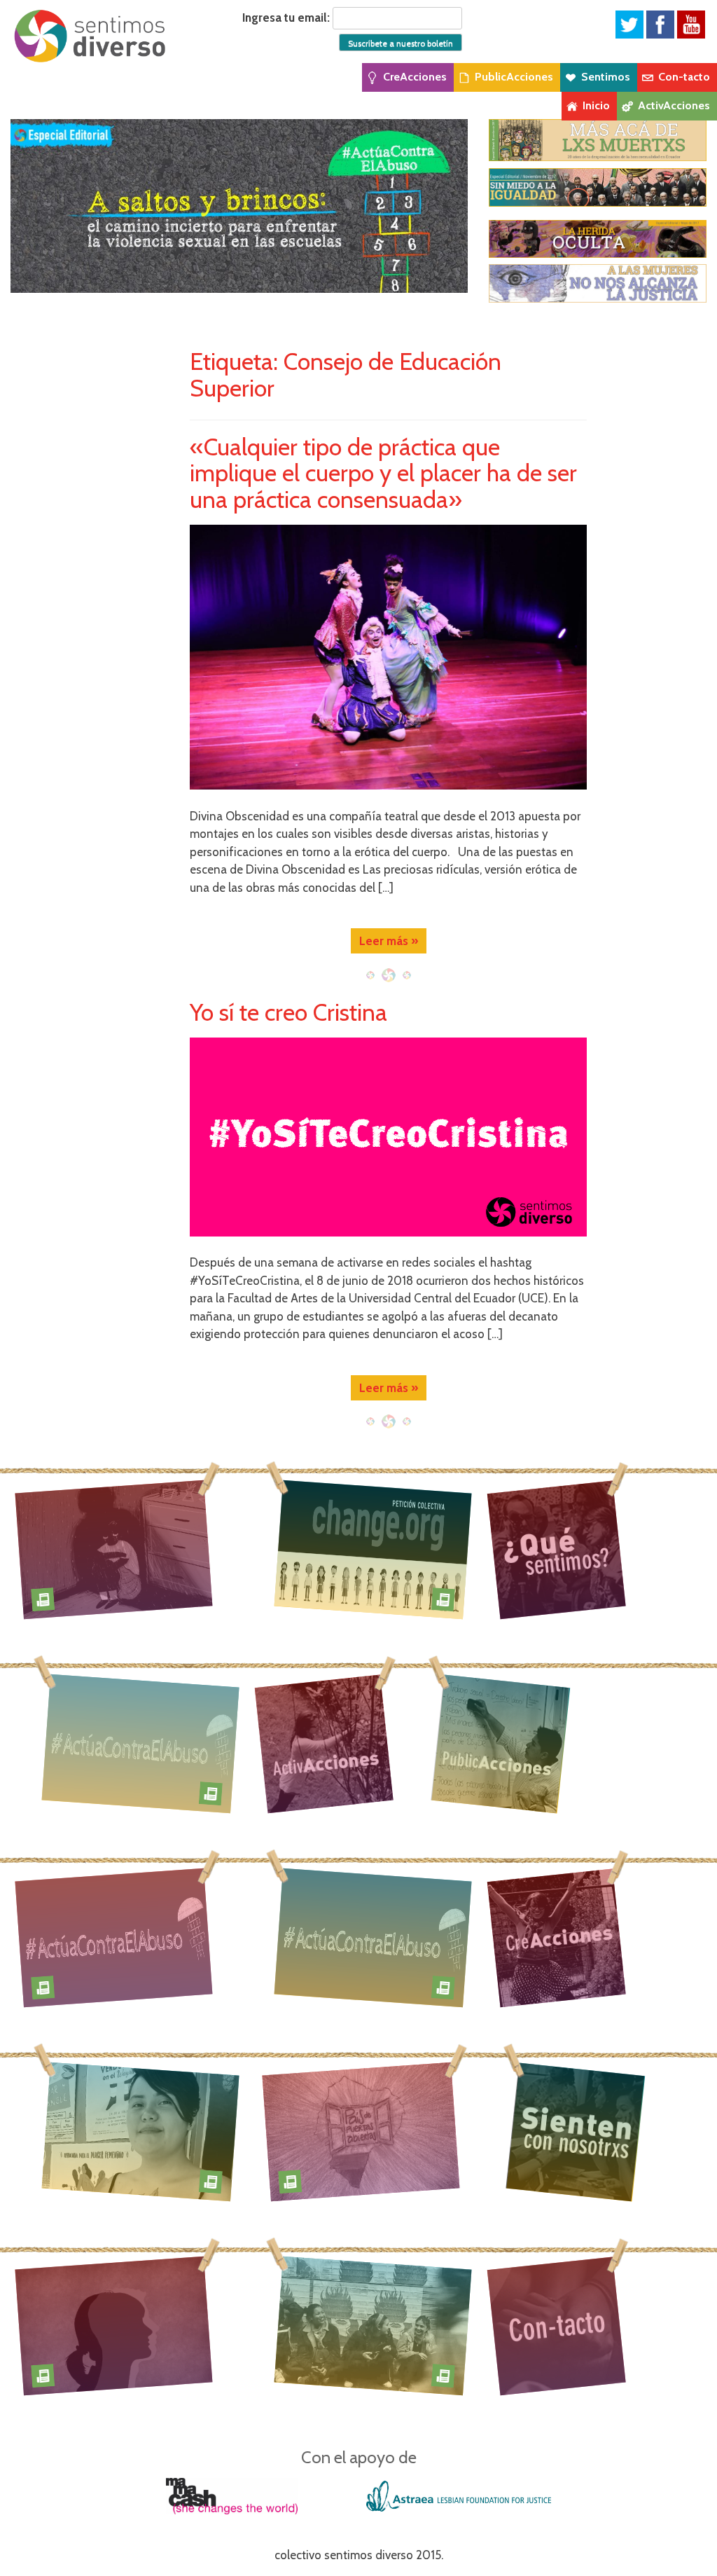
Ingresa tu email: (286, 18)
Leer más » (389, 941)
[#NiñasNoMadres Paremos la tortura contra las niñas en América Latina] (114, 1549)
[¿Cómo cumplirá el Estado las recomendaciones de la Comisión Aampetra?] (374, 1549)
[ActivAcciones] (324, 1743)
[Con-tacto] (556, 2326)
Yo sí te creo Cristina (288, 1012)
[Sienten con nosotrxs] (579, 2132)
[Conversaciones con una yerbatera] (141, 2131)
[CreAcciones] (556, 1937)
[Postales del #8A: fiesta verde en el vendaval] (374, 2325)
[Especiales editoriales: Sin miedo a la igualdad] (598, 187)
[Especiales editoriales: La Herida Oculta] (598, 239)
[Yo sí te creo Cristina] (388, 1137)
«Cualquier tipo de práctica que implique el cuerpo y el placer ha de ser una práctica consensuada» (383, 473)
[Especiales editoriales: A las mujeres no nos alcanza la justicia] (598, 283)
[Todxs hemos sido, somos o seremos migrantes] (361, 2131)
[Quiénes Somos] (556, 1549)
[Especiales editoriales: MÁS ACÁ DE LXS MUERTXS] (598, 139)
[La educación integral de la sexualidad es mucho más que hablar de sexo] (114, 2325)
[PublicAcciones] (504, 1744)
